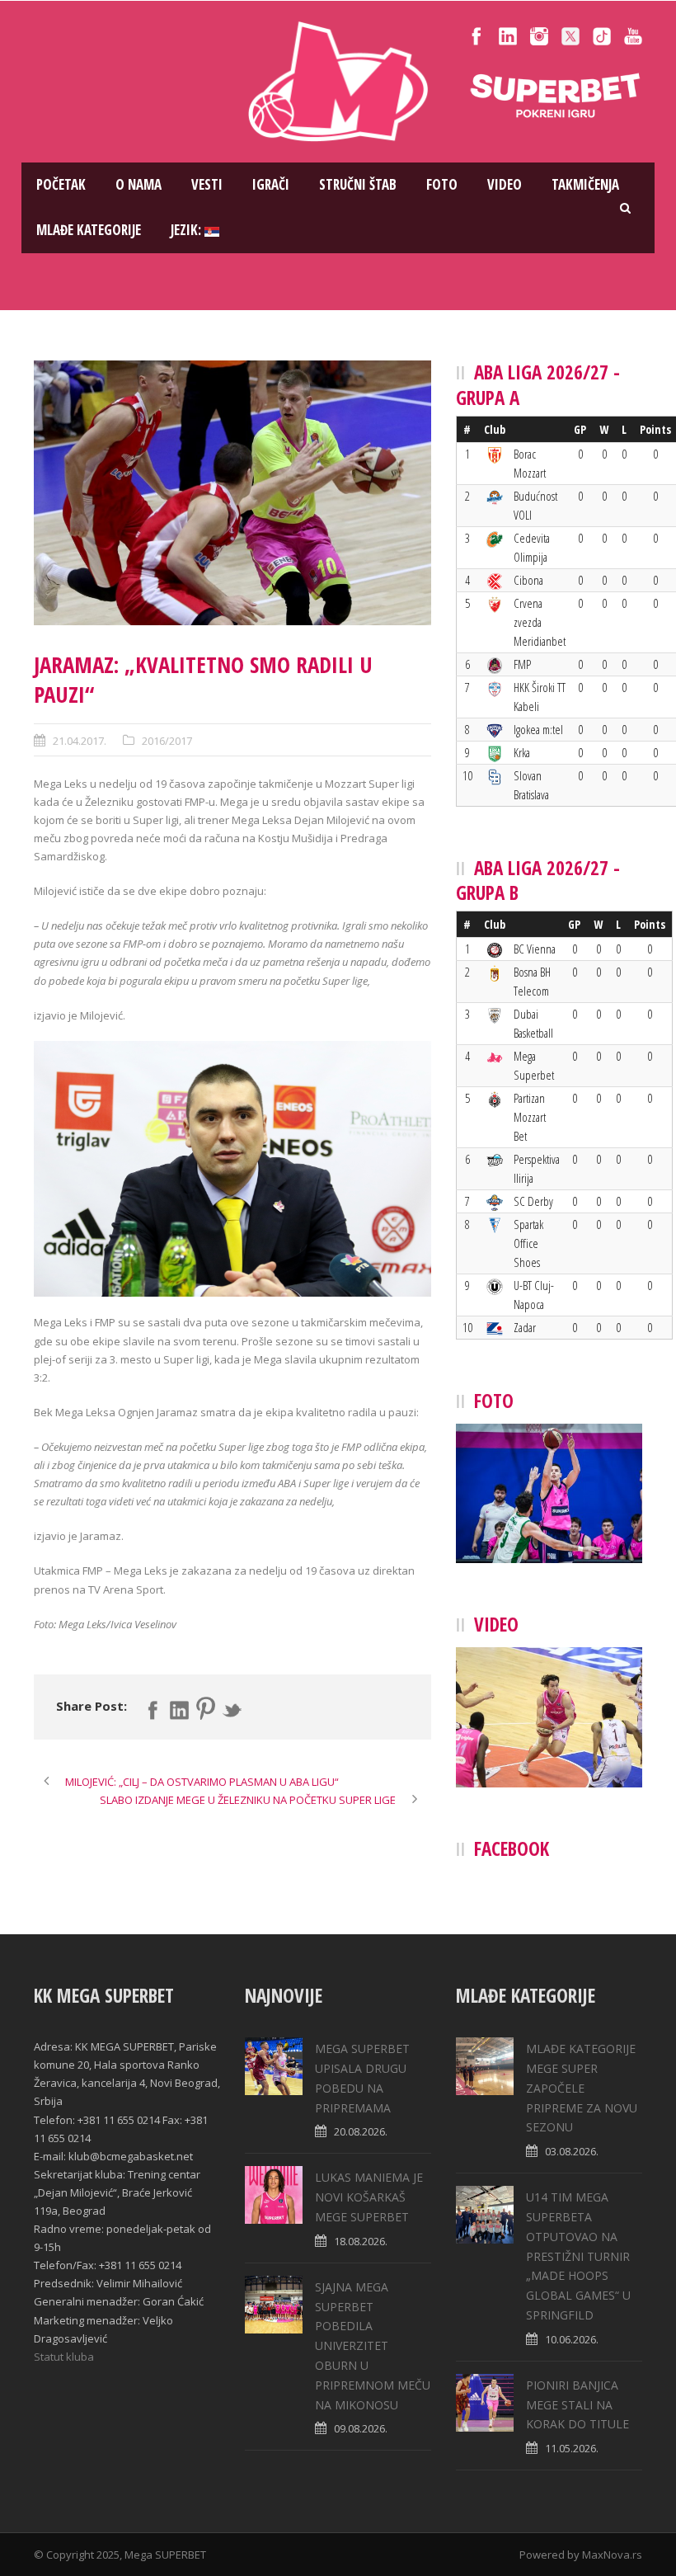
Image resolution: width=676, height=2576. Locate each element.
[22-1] (232, 493)
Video (505, 184)
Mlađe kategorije (89, 230)
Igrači (271, 184)
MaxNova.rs (612, 2555)
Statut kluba (64, 2357)
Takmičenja (585, 184)
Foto (442, 184)
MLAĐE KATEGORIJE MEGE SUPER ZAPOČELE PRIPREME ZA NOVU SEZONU (582, 2088)
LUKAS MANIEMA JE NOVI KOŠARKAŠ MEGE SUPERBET (369, 2197)
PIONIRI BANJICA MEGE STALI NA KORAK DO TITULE (577, 2405)
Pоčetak (61, 184)
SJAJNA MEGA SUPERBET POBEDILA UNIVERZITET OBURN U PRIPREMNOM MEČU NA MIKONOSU (373, 2346)
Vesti (207, 184)
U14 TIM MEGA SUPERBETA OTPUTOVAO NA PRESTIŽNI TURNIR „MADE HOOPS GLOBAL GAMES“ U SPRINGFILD (578, 2256)
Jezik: (188, 230)
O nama (138, 184)
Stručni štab (358, 184)
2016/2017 (167, 741)
